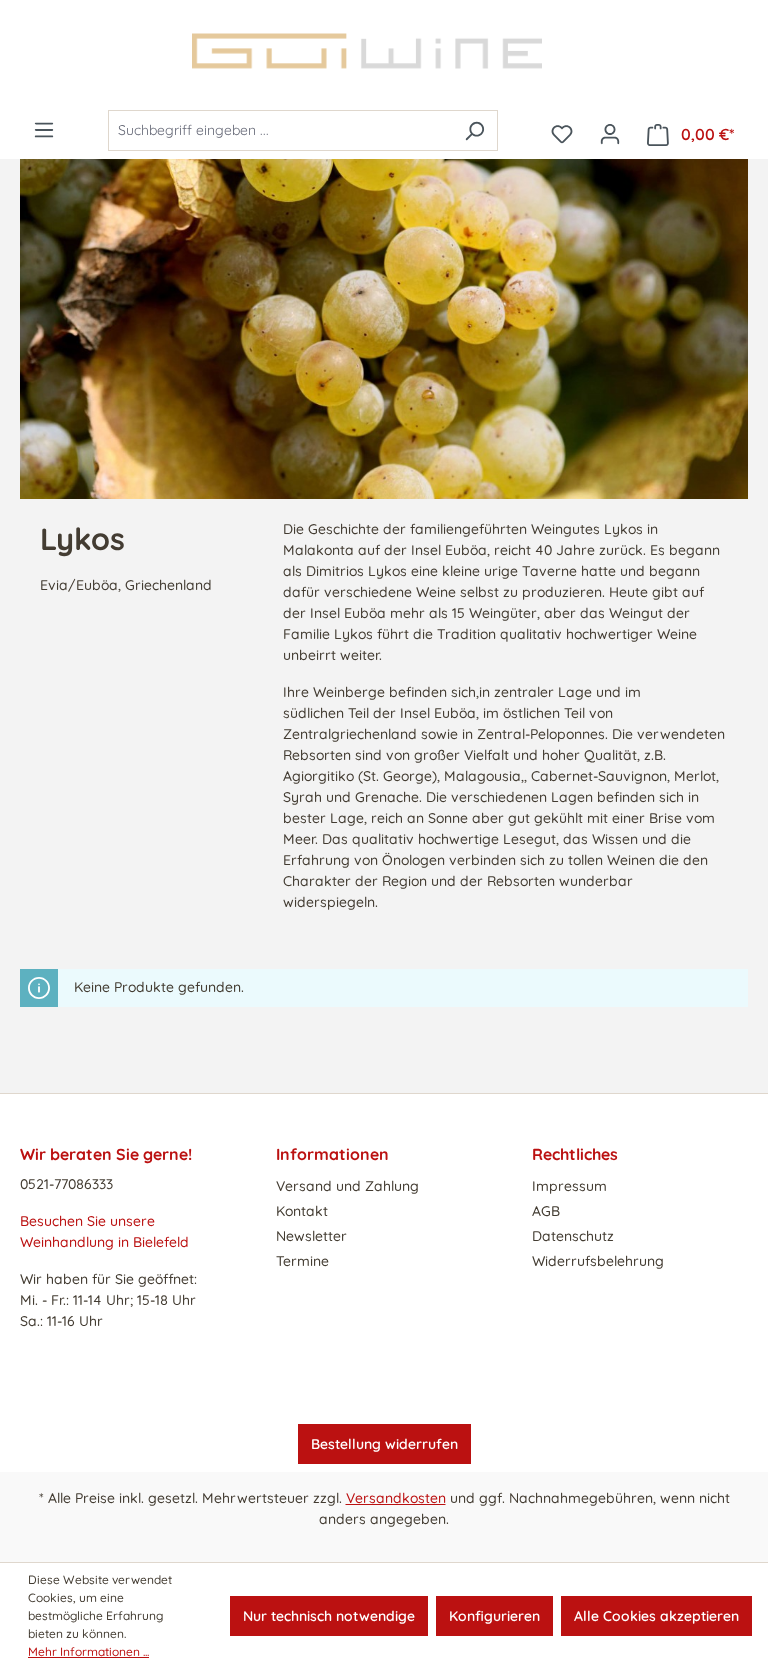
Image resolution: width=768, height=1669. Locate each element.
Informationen (332, 1154)
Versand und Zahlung (347, 1186)
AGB (546, 1211)
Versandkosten (396, 1498)
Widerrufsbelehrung (598, 1261)
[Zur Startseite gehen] (384, 51)
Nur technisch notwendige (329, 1616)
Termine (302, 1261)
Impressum (569, 1186)
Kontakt (302, 1211)
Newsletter (311, 1236)
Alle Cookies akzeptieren (656, 1616)
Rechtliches (575, 1154)
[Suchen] (474, 130)
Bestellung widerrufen (384, 1444)
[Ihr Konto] (610, 134)
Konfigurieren (494, 1616)
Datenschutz (573, 1236)
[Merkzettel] (562, 134)
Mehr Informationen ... (88, 1651)
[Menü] (44, 130)
